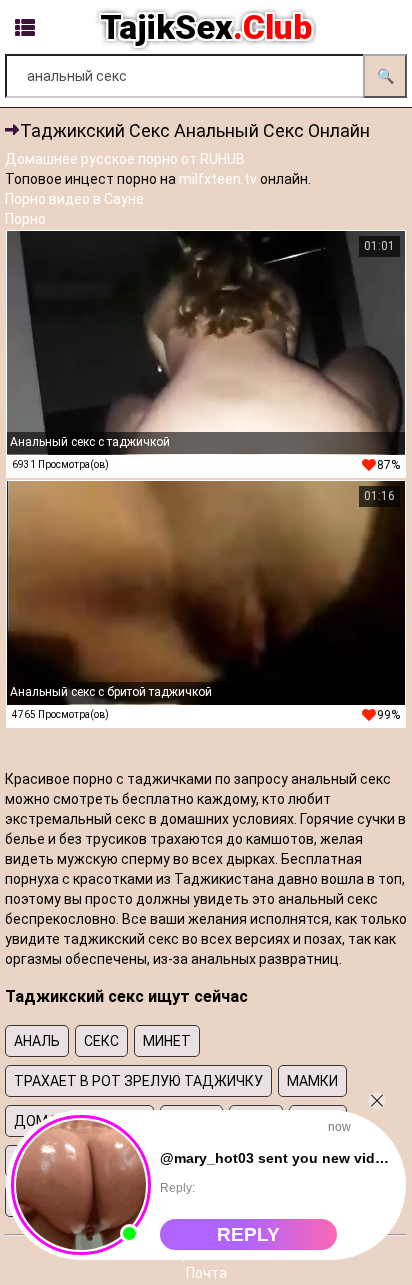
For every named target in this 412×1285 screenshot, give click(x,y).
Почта (206, 1273)
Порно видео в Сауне (74, 199)
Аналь (37, 1041)
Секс (101, 1041)
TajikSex (206, 27)
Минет (167, 1041)
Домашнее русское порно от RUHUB (125, 159)
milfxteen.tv (218, 179)
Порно (25, 219)
